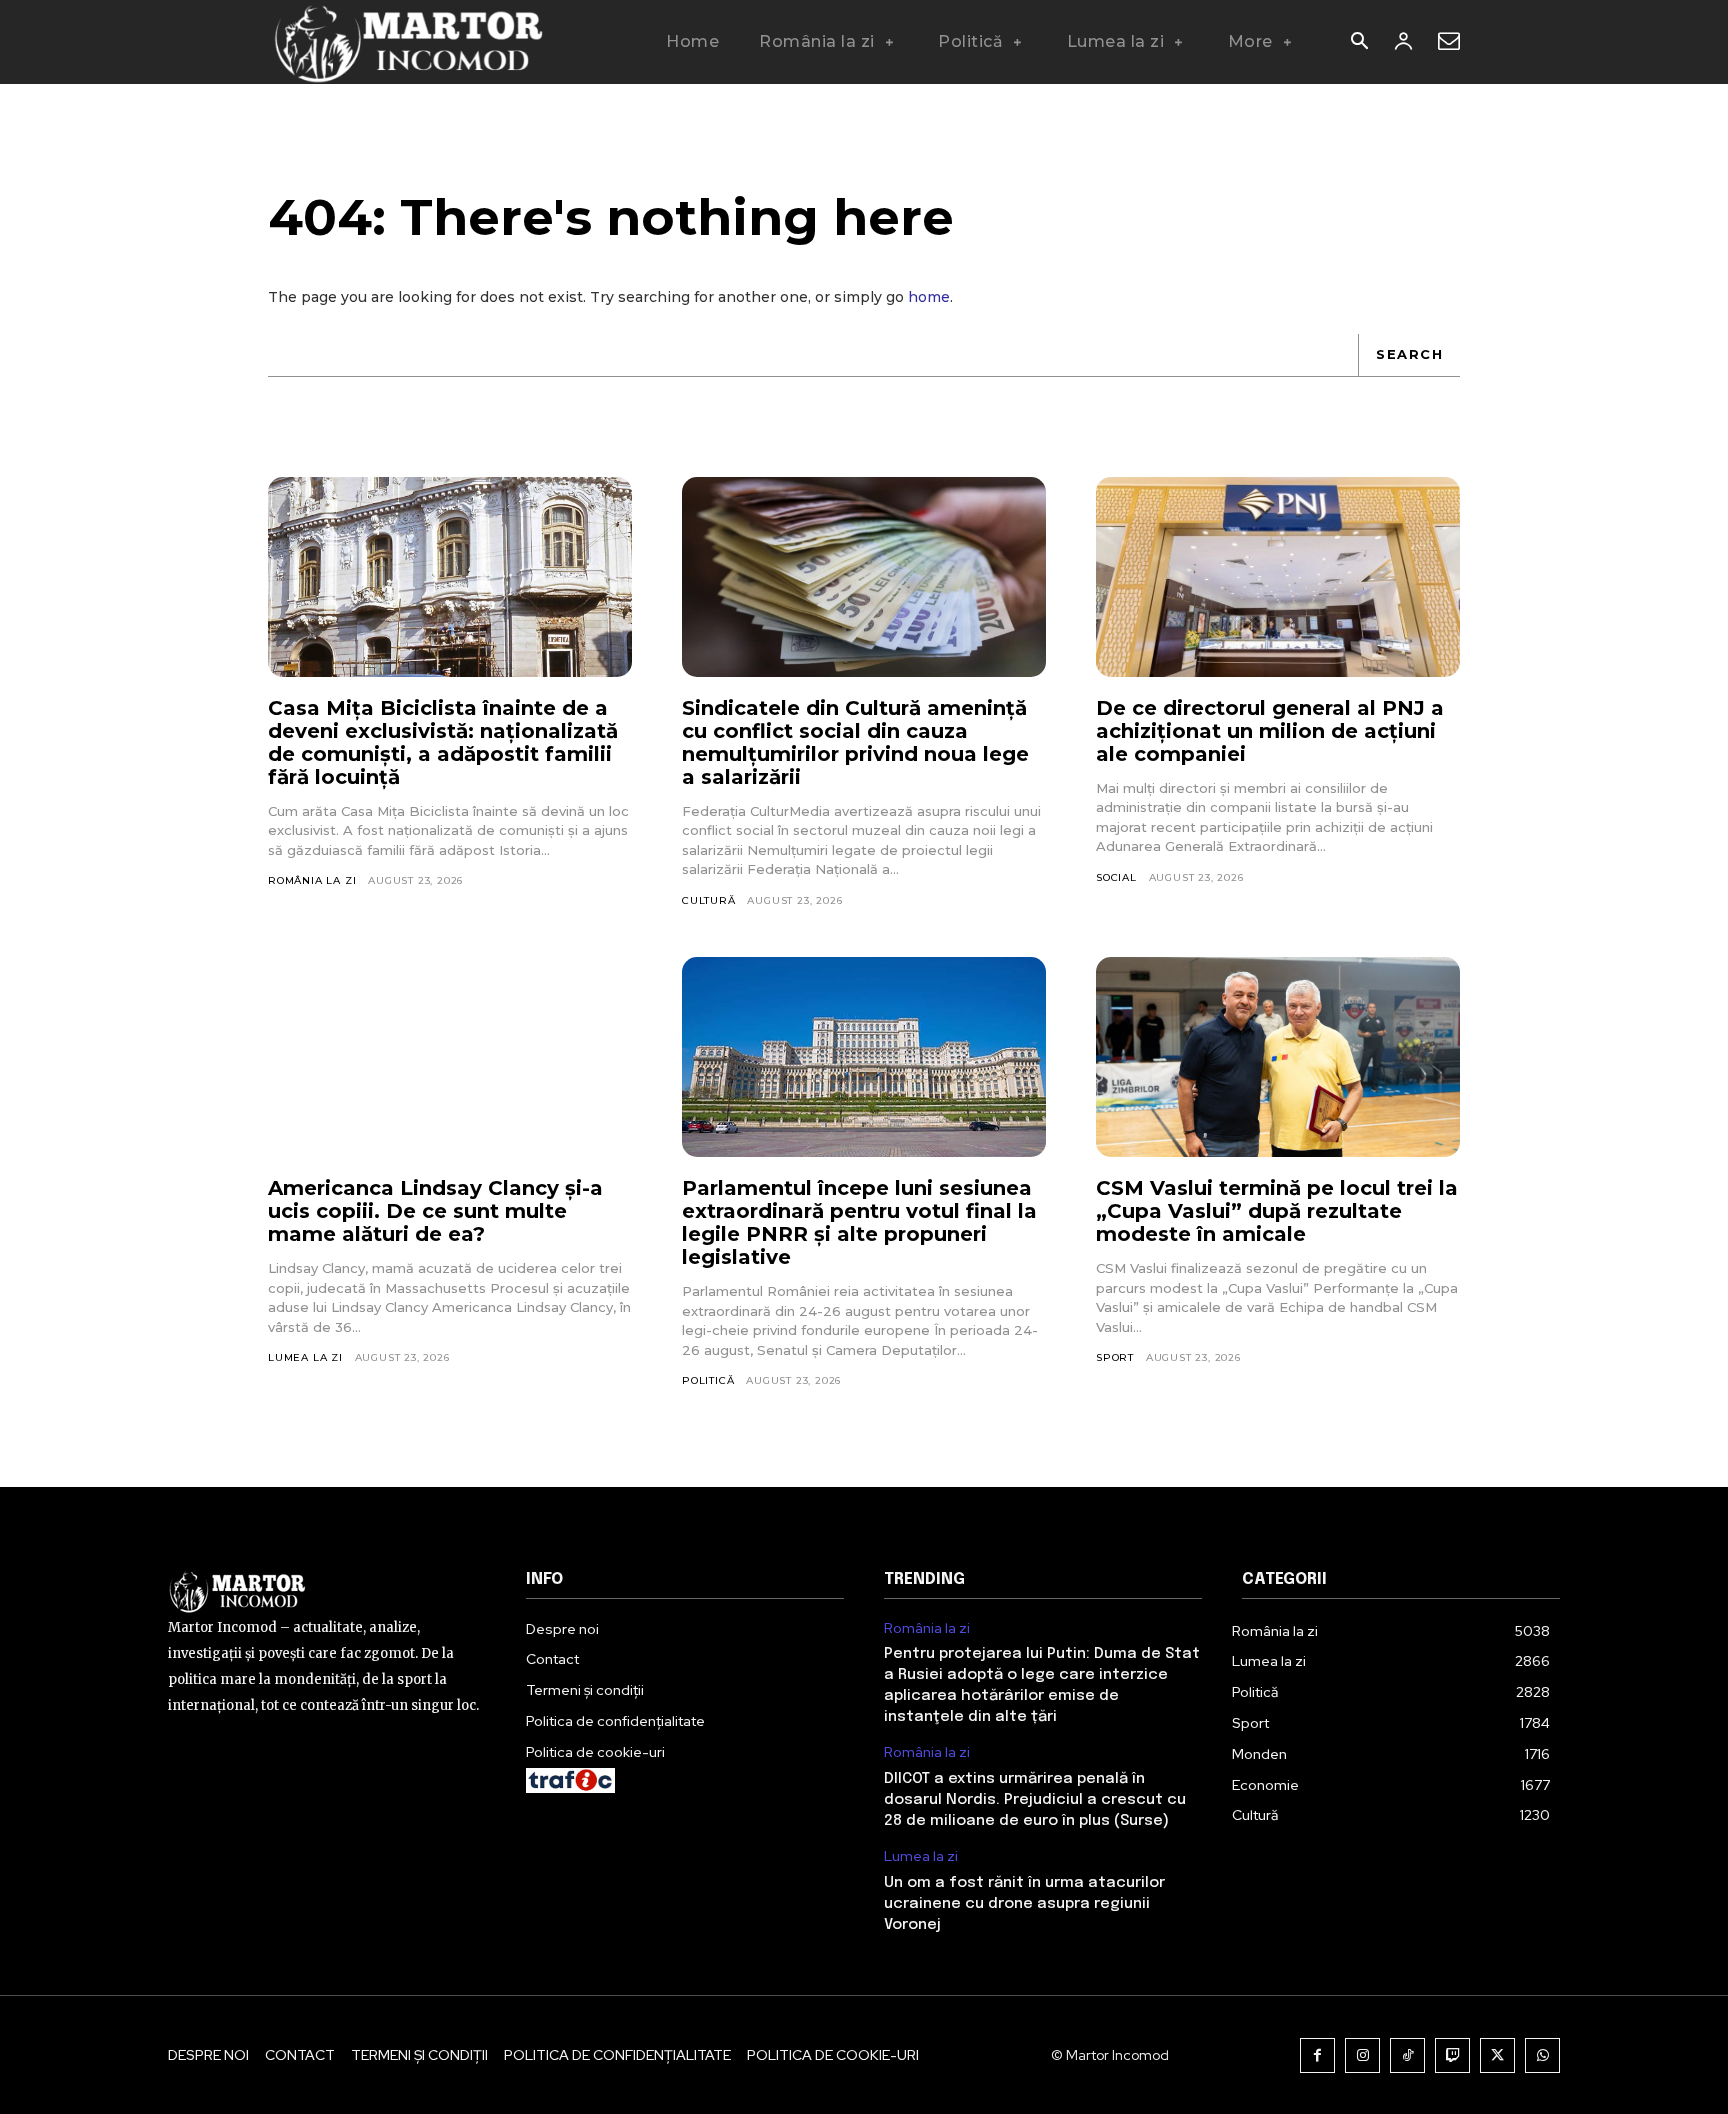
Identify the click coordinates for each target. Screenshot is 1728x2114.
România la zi (312, 880)
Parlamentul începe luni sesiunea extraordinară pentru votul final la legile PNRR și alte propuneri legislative (859, 1222)
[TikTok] (1407, 2055)
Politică (708, 1380)
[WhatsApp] (1542, 2055)
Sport (1115, 1357)
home (929, 297)
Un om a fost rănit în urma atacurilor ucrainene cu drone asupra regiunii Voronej (1024, 1904)
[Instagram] (1362, 2055)
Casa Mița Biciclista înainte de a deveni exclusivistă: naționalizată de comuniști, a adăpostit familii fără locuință (443, 742)
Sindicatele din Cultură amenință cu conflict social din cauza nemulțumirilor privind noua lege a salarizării (855, 742)
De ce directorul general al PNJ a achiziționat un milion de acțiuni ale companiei (1270, 731)
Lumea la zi (305, 1357)
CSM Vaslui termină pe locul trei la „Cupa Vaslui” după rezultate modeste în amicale (1277, 1211)
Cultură (709, 900)
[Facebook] (1317, 2055)
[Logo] (407, 42)
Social (1116, 877)
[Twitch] (1452, 2055)
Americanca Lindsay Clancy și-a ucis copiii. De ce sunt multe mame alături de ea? (435, 1211)
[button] (1359, 43)
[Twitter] (1497, 2055)
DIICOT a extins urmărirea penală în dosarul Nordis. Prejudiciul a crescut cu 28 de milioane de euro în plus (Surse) (1035, 1800)
